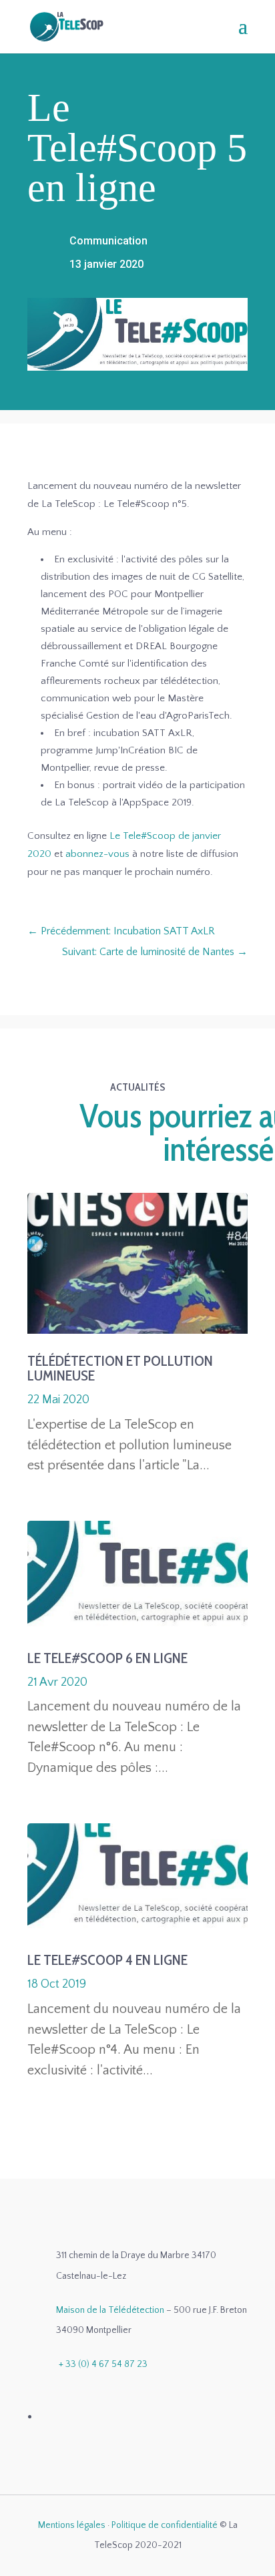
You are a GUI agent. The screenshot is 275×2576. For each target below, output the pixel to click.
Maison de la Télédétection (110, 2310)
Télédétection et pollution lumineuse (120, 1368)
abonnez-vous (97, 854)
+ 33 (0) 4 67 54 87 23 (103, 2364)
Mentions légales (72, 2525)
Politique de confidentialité (165, 2525)
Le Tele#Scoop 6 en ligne (107, 1658)
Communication (108, 241)
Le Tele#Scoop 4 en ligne (107, 1960)
